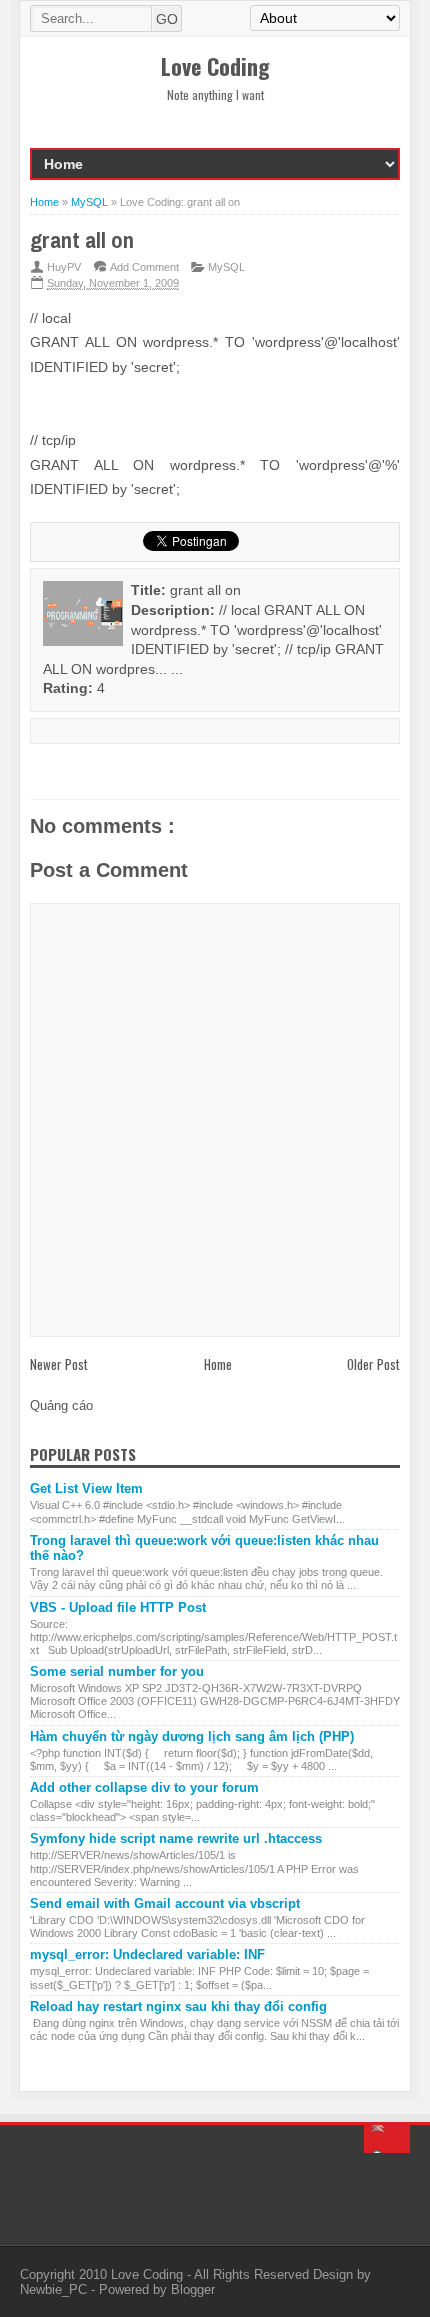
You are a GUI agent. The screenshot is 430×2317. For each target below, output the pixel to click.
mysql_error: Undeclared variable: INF (147, 1954)
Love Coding (149, 2274)
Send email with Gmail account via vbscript (165, 1903)
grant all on (82, 240)
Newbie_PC (55, 2289)
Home (218, 1364)
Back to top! (387, 2139)
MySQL (226, 267)
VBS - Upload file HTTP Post (118, 1607)
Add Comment (144, 267)
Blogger (193, 2289)
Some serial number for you (117, 1671)
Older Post (373, 1364)
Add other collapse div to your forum (144, 1787)
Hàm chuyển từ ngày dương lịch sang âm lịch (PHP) (192, 1736)
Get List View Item (86, 1488)
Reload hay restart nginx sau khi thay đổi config (178, 2006)
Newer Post (59, 1364)
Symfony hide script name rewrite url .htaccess (176, 1838)
